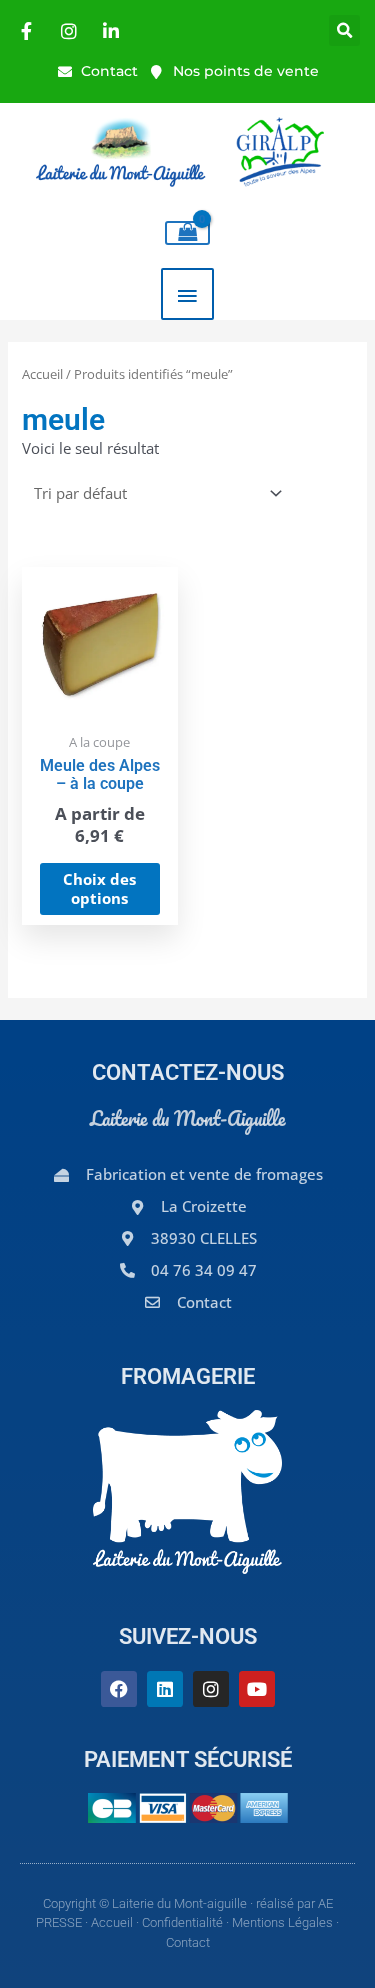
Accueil (42, 374)
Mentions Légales (282, 1922)
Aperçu (100, 703)
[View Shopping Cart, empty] (187, 233)
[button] (344, 30)
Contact (188, 1942)
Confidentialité (182, 1922)
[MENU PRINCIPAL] (188, 294)
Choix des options (99, 888)
